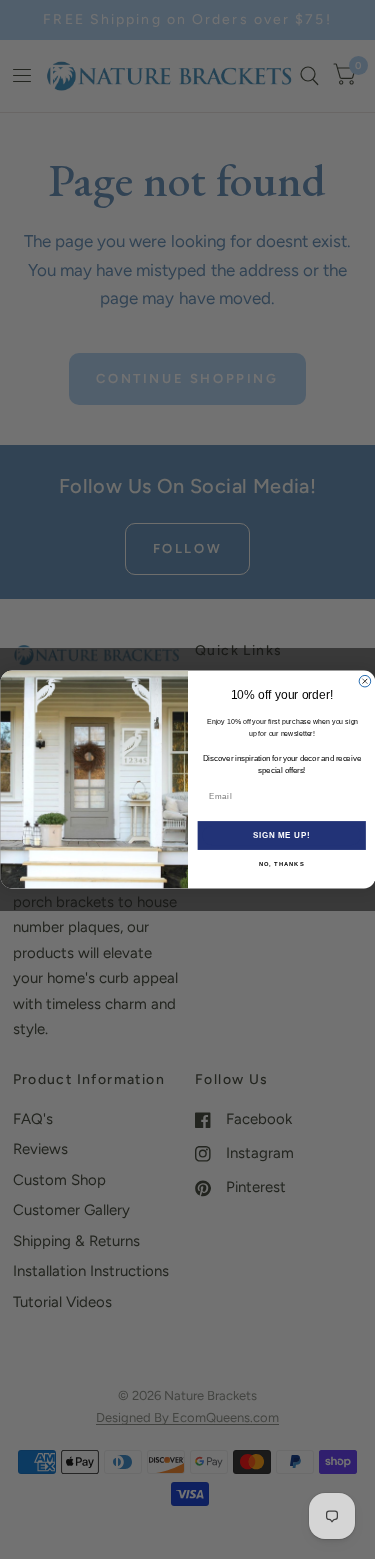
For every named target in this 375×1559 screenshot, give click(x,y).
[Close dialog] (365, 681)
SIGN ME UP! (281, 835)
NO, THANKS (281, 864)
